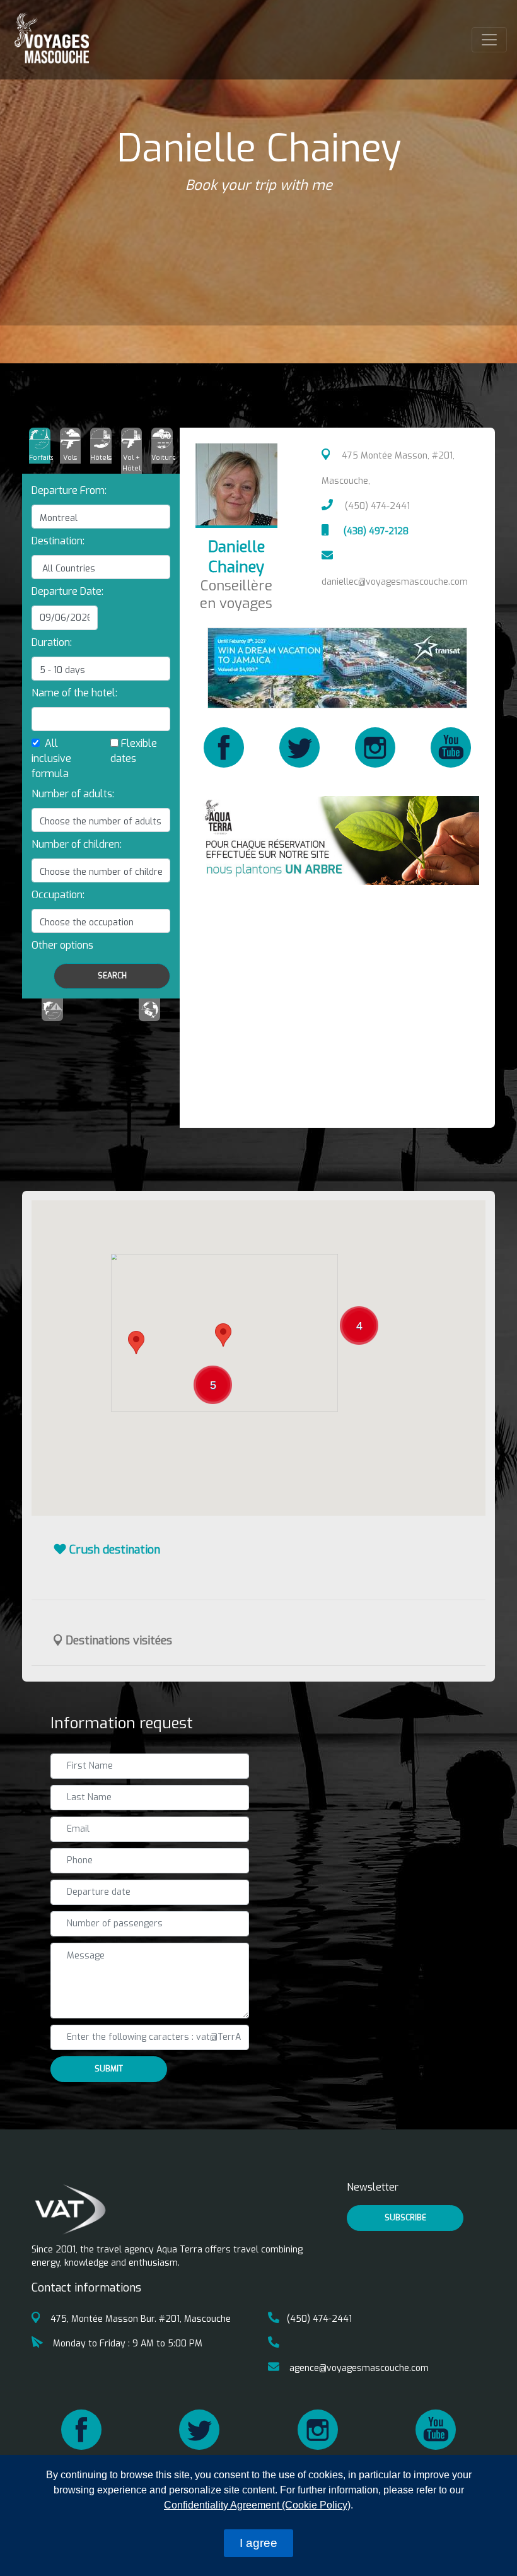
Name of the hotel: (74, 693)
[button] (62, 945)
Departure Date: (67, 591)
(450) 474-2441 (376, 506)
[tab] (40, 446)
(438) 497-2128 (375, 531)
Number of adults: (73, 794)
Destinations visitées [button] (117, 1641)
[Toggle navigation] (489, 40)
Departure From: (69, 490)
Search (112, 976)
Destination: (58, 541)
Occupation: (58, 895)
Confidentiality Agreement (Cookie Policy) (257, 2505)
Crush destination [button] (113, 1550)
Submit (109, 2069)
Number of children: (77, 844)
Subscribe (405, 2218)
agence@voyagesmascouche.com (358, 2368)
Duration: (52, 642)
